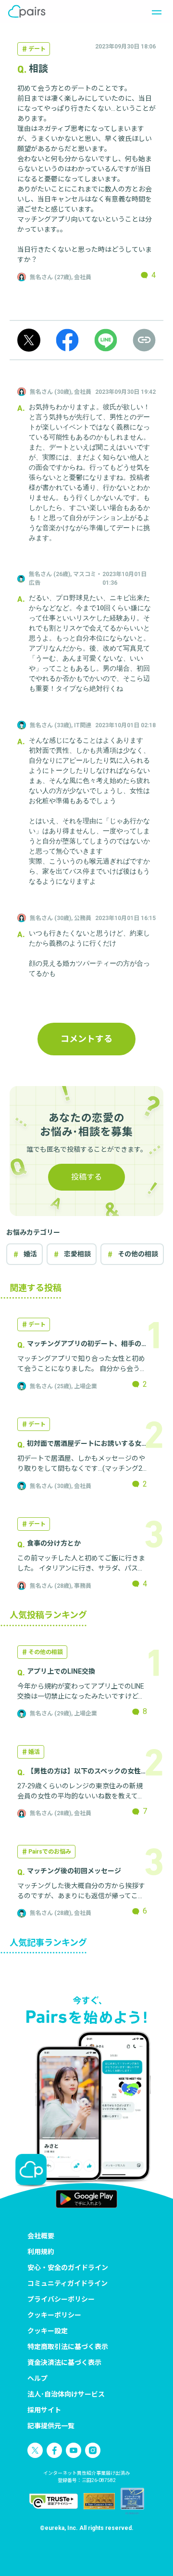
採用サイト (44, 2410)
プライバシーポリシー (61, 2299)
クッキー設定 (48, 2331)
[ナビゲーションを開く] (154, 12)
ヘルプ (37, 2378)
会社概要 (41, 2236)
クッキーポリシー (54, 2315)
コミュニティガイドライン (68, 2283)
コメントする (86, 1039)
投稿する (86, 1177)
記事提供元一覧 (51, 2426)
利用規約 (41, 2252)
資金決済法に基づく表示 (64, 2363)
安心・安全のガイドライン (68, 2268)
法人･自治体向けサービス (66, 2394)
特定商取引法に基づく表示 (68, 2347)
